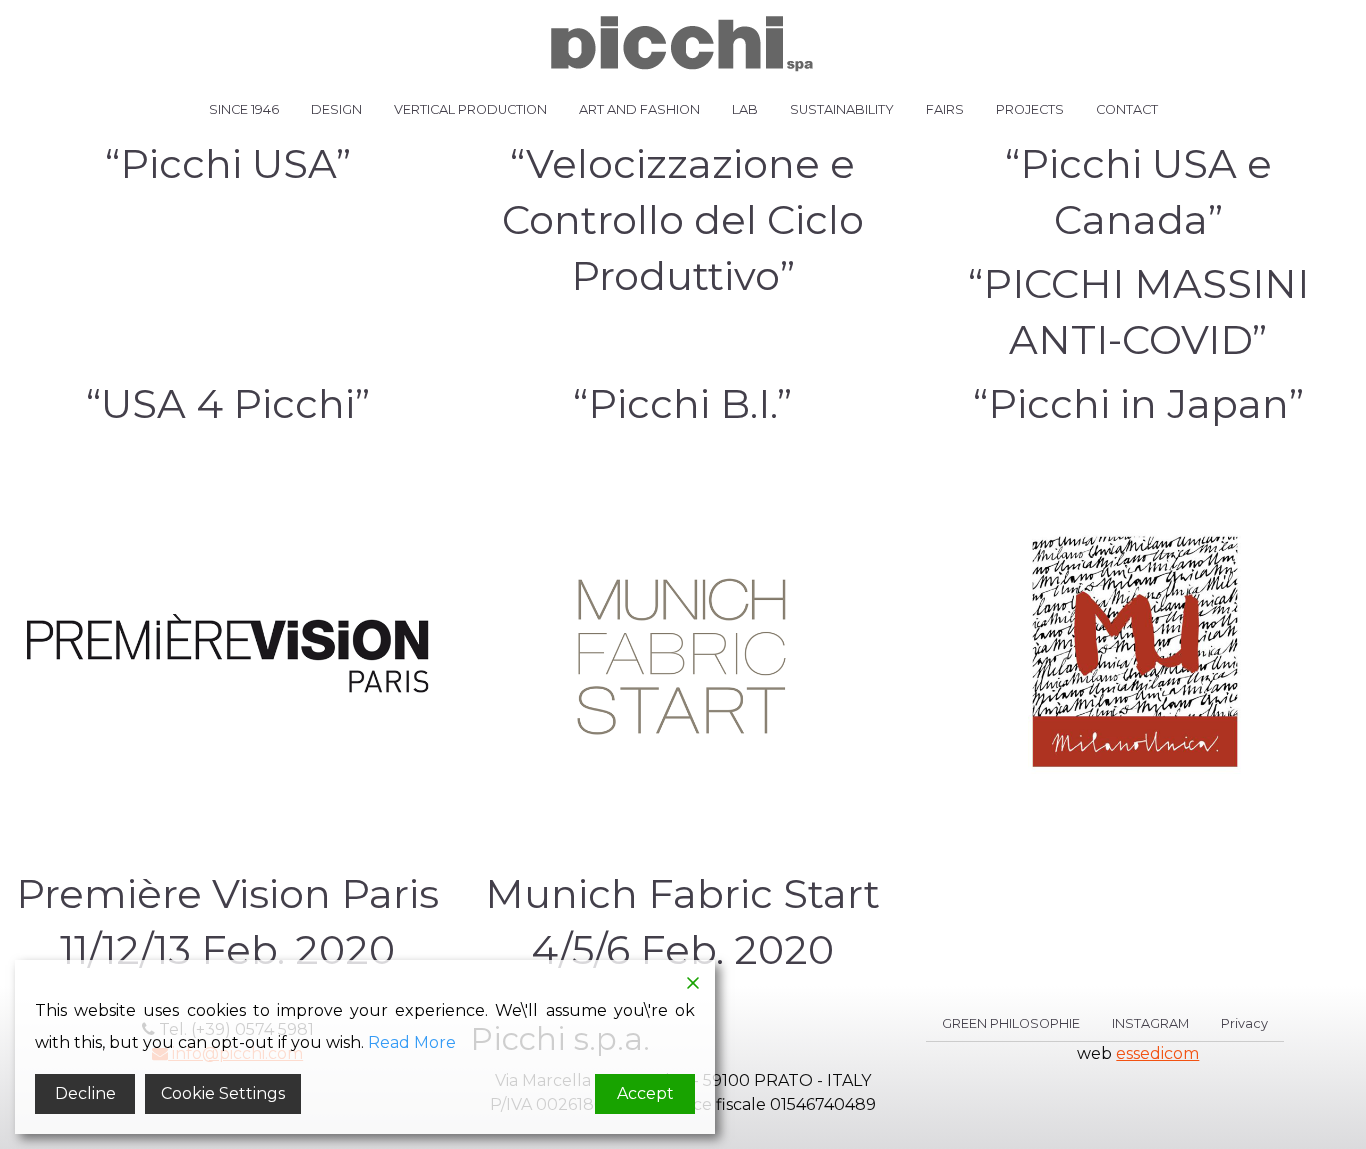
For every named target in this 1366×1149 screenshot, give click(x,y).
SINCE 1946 (244, 109)
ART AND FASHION (639, 109)
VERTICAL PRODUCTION (470, 109)
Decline (85, 1093)
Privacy (1244, 1024)
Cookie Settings (223, 1093)
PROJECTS (1030, 109)
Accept (645, 1093)
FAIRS (945, 109)
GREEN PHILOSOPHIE (1011, 1024)
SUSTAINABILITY (842, 109)
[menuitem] (244, 110)
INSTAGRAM (1150, 1024)
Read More (412, 1042)
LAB (745, 109)
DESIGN (336, 109)
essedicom (1157, 1053)
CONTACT (1127, 109)
